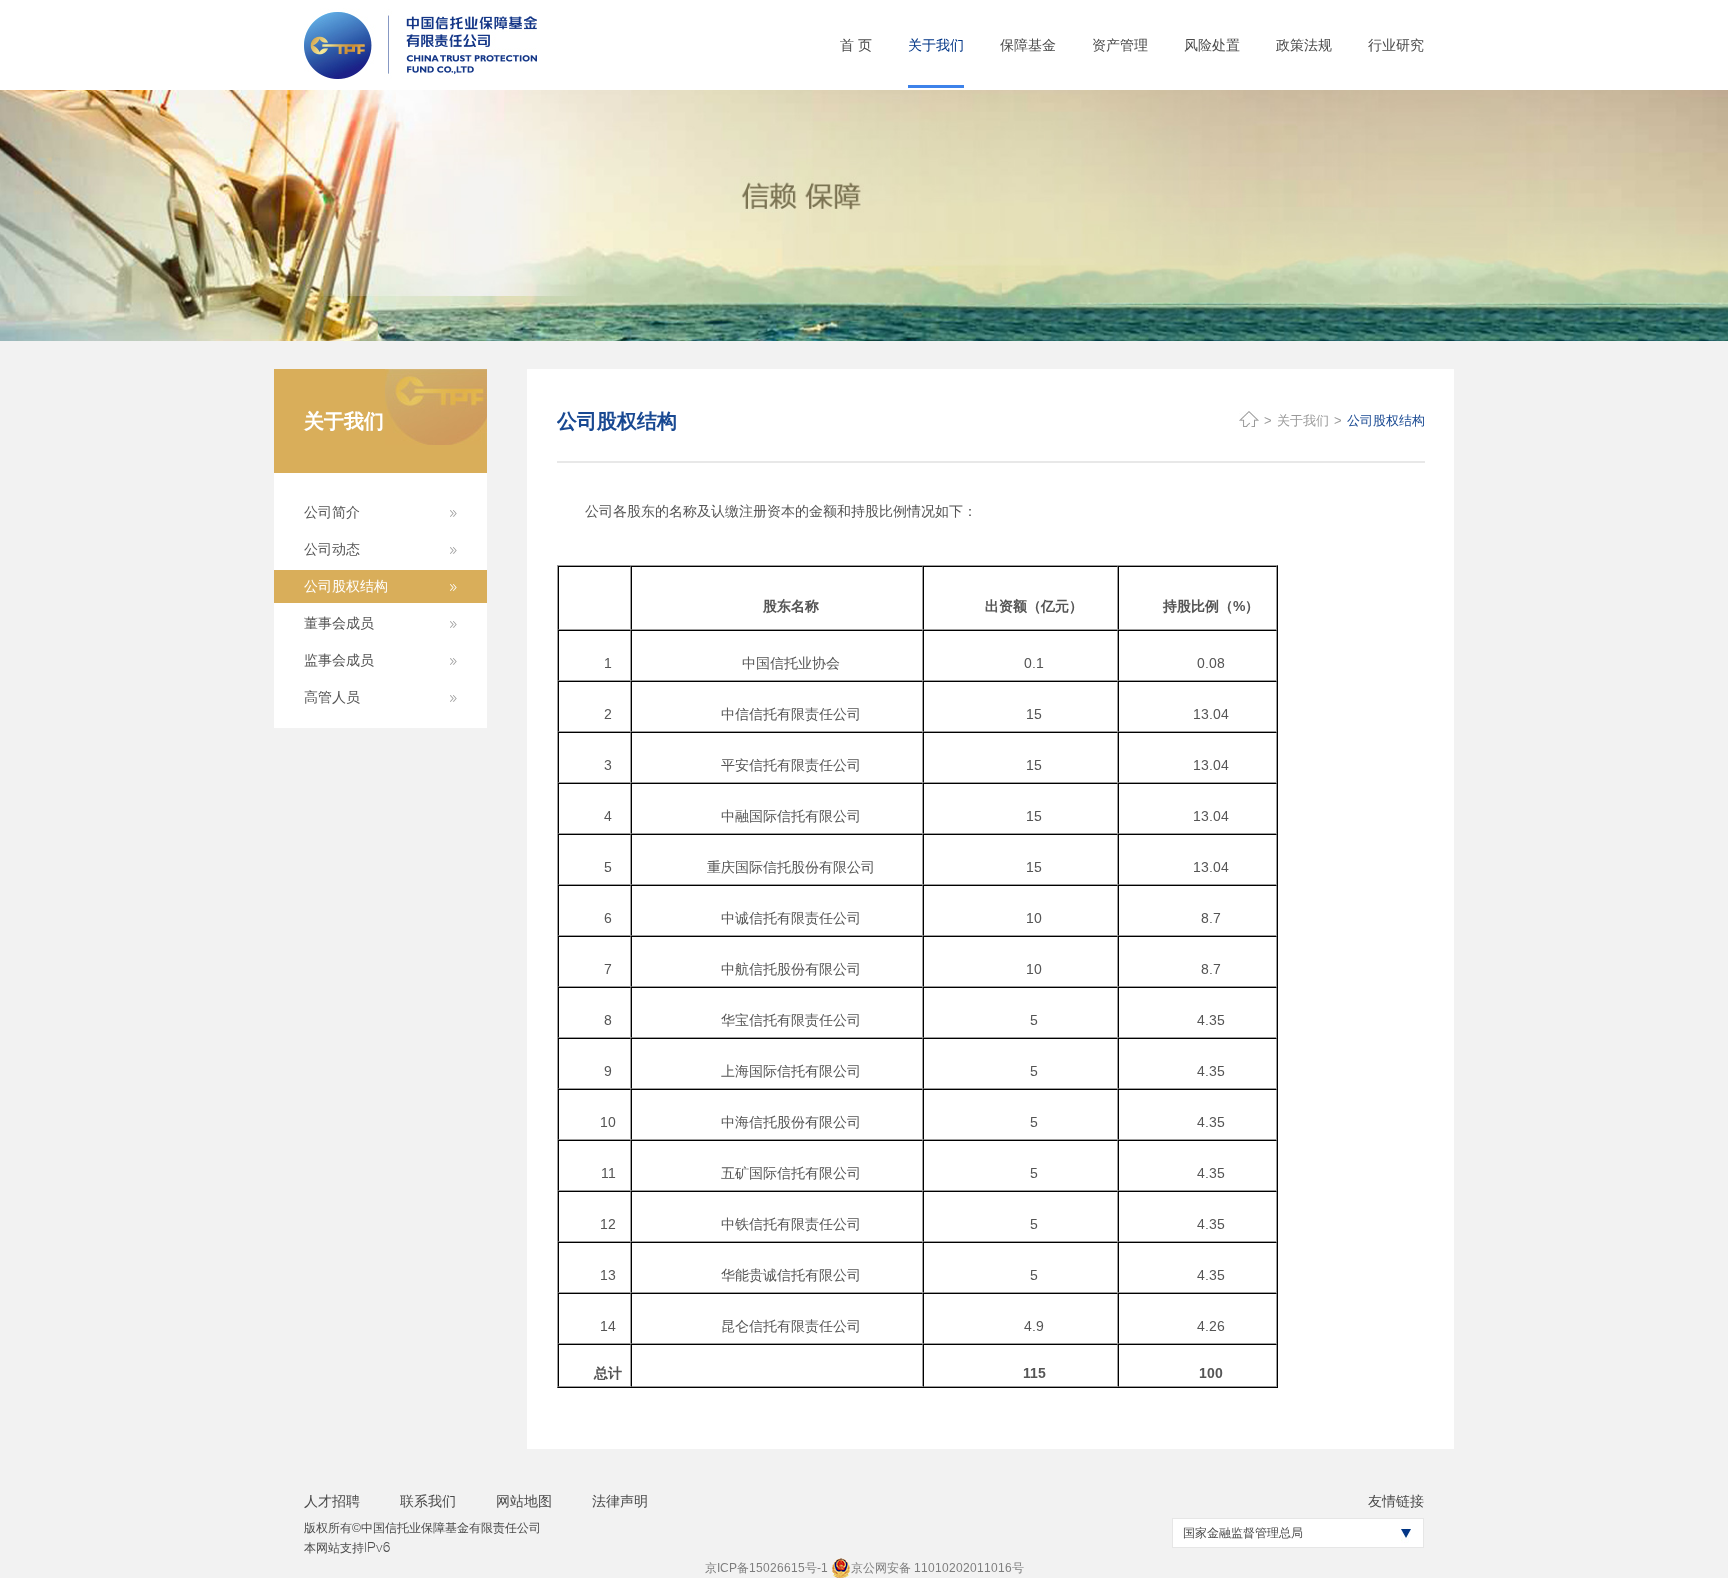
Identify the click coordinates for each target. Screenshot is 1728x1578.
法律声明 (620, 1501)
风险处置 (1212, 45)
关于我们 (936, 45)
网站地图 (524, 1501)
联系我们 (428, 1501)
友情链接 (1396, 1501)
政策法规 (1304, 45)
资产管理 (1120, 45)
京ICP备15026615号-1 (766, 1568)
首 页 (856, 45)
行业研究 (1396, 45)
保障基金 (1028, 45)
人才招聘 (332, 1501)
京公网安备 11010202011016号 (937, 1568)
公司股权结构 (1386, 420)
